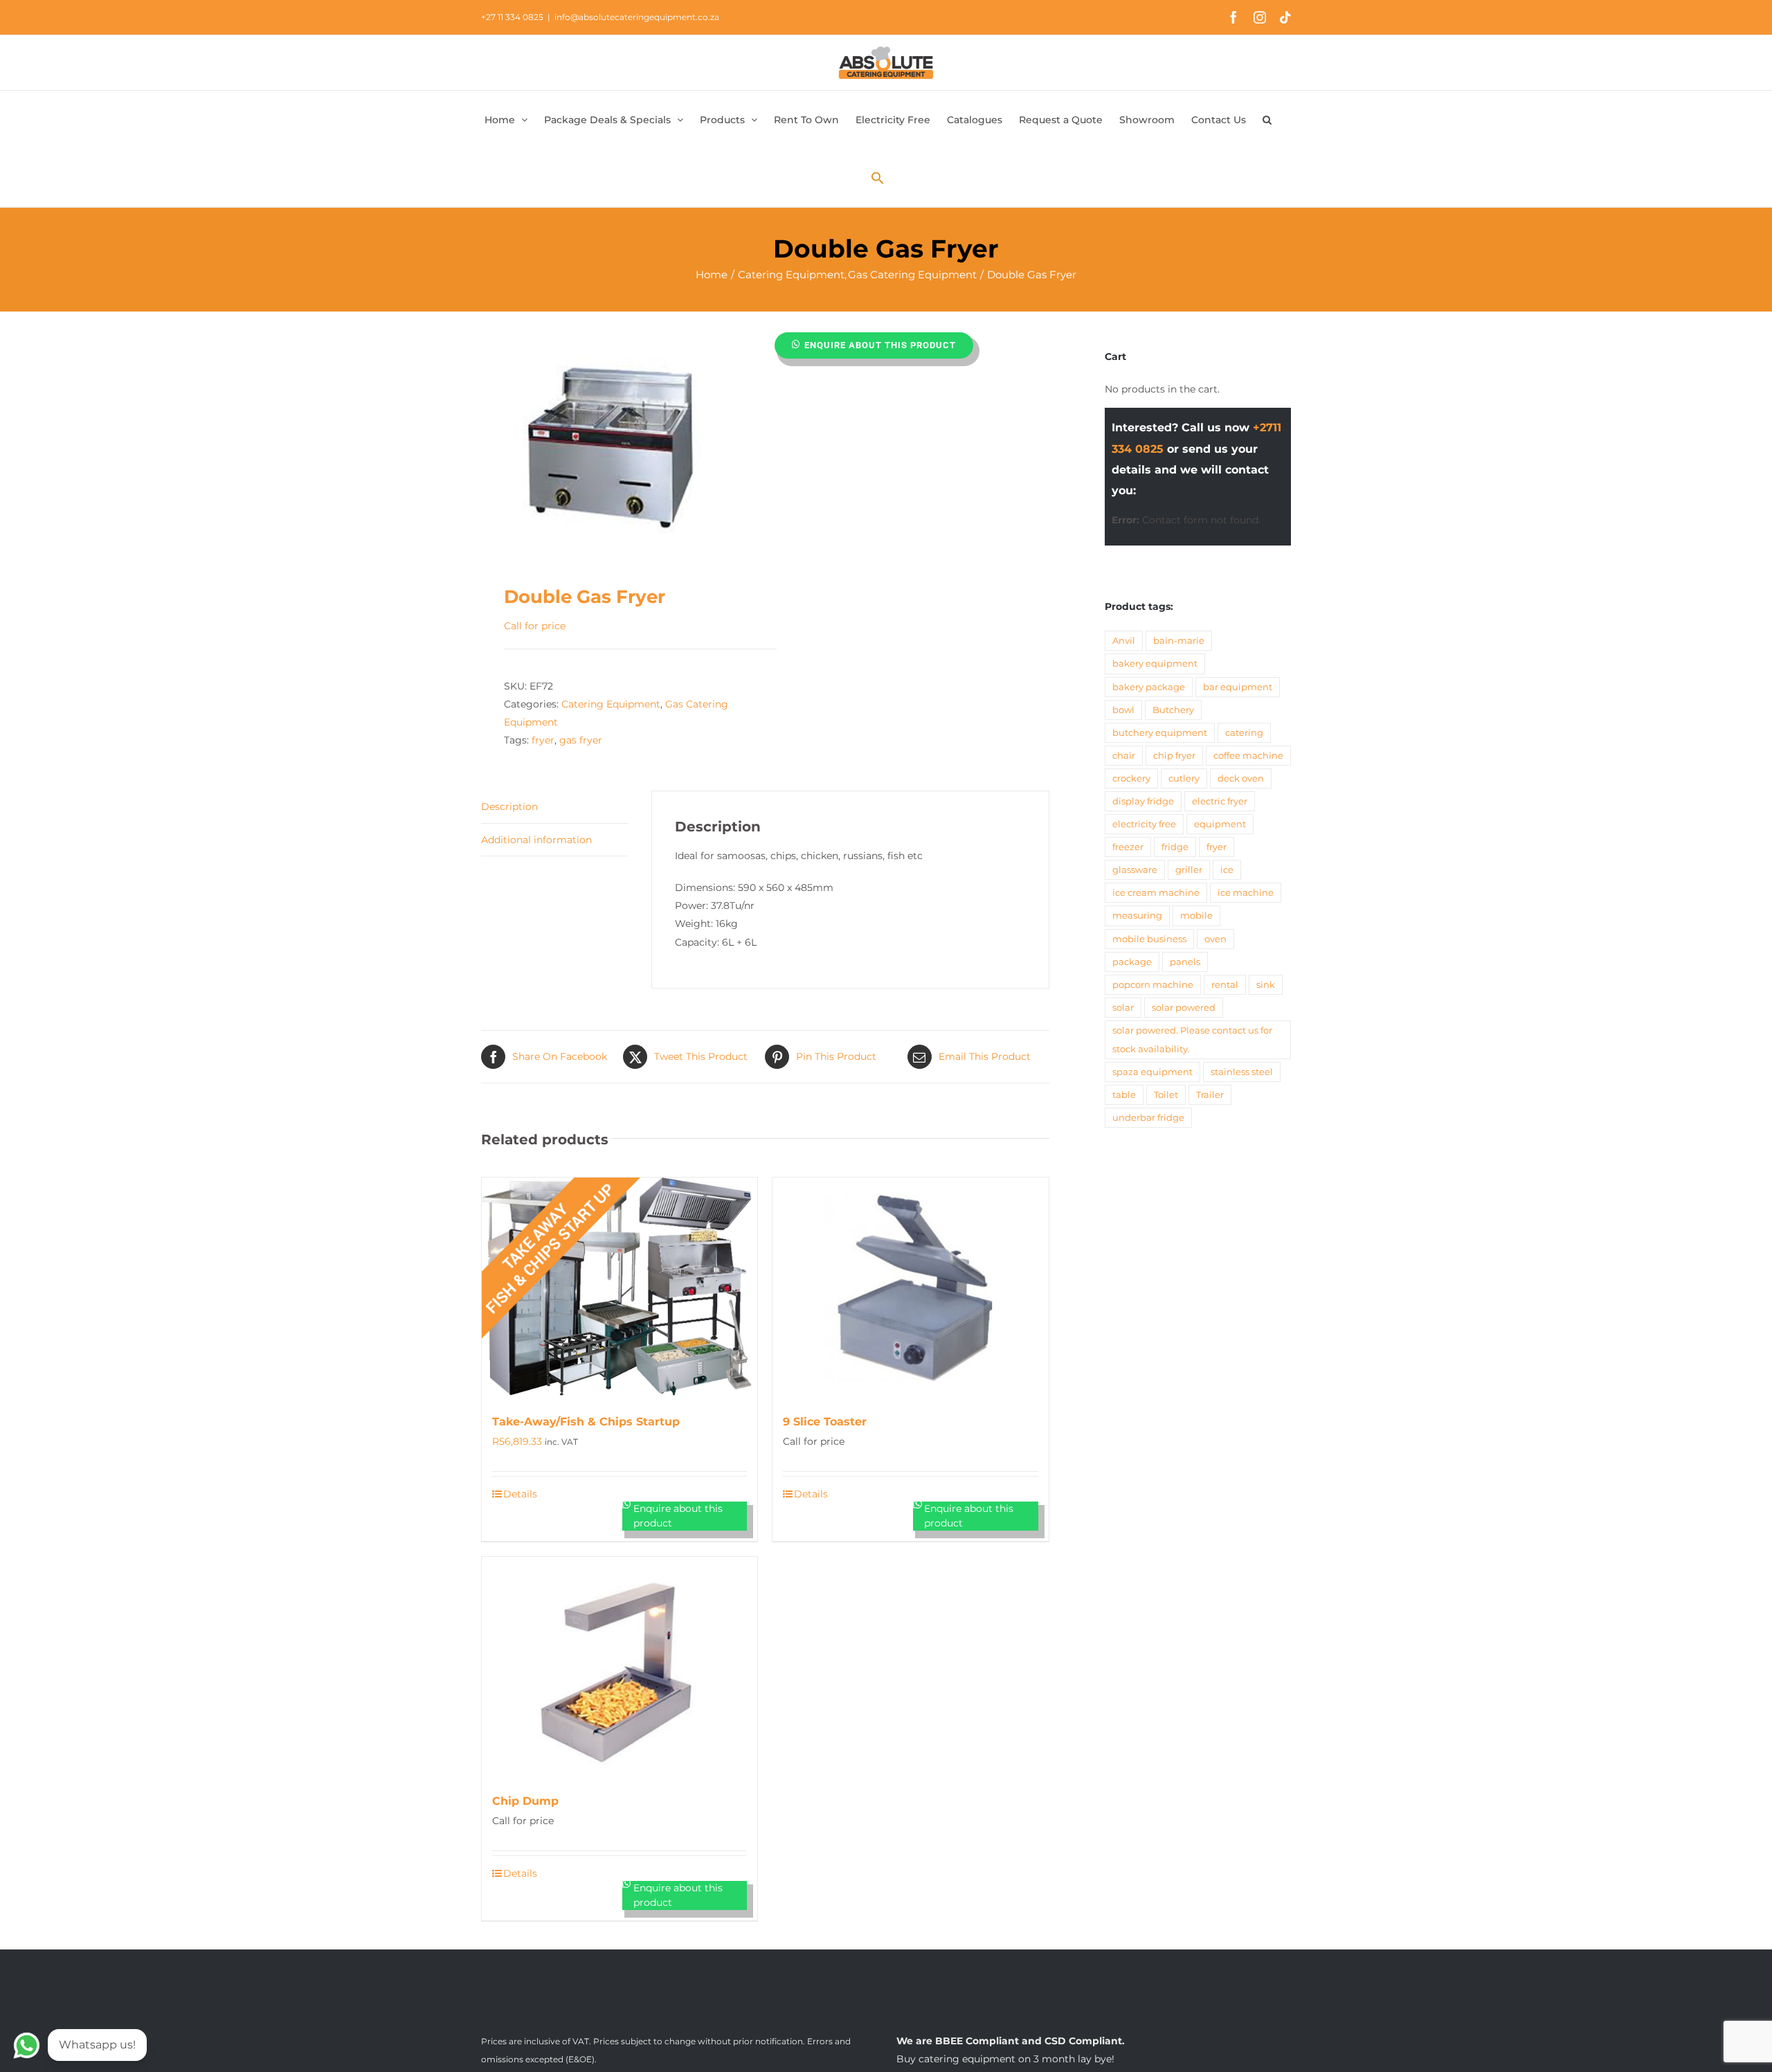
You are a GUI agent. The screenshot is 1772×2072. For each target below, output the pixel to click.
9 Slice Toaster (825, 1422)
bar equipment (1238, 687)
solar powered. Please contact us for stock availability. (1192, 1040)
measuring (1137, 916)
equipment (1220, 824)
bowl (1123, 710)
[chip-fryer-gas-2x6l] (617, 441)
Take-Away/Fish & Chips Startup (586, 1422)
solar (1123, 1008)
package (1132, 962)
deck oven (1241, 778)
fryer (543, 740)
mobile (1196, 916)
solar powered (1184, 1008)
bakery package (1149, 687)
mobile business (1149, 939)
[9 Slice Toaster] (910, 1288)
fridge (1175, 847)
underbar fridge (1148, 1118)
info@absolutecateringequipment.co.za (637, 17)
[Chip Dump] (620, 1667)
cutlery (1184, 778)
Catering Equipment (611, 704)
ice (1227, 870)
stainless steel (1242, 1072)
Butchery (1173, 710)
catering (1244, 733)
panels (1185, 962)
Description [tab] (509, 807)
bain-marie (1179, 641)
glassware (1135, 870)
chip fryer (1174, 756)
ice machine (1246, 893)
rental (1225, 985)
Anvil (1124, 641)
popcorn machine (1153, 985)
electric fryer (1220, 801)
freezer (1128, 847)
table (1124, 1095)
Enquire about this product (880, 345)
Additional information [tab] (536, 840)
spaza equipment (1152, 1072)
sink (1266, 985)
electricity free (1144, 824)
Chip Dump (525, 1801)
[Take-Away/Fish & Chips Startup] (620, 1288)
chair (1124, 756)
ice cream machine (1156, 893)
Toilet (1166, 1095)
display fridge (1143, 801)
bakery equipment (1155, 664)
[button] (1267, 120)
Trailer (1210, 1095)
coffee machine (1248, 756)
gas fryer (581, 740)
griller (1189, 870)
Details (520, 1494)
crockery (1131, 778)
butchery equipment (1160, 733)
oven (1215, 939)
